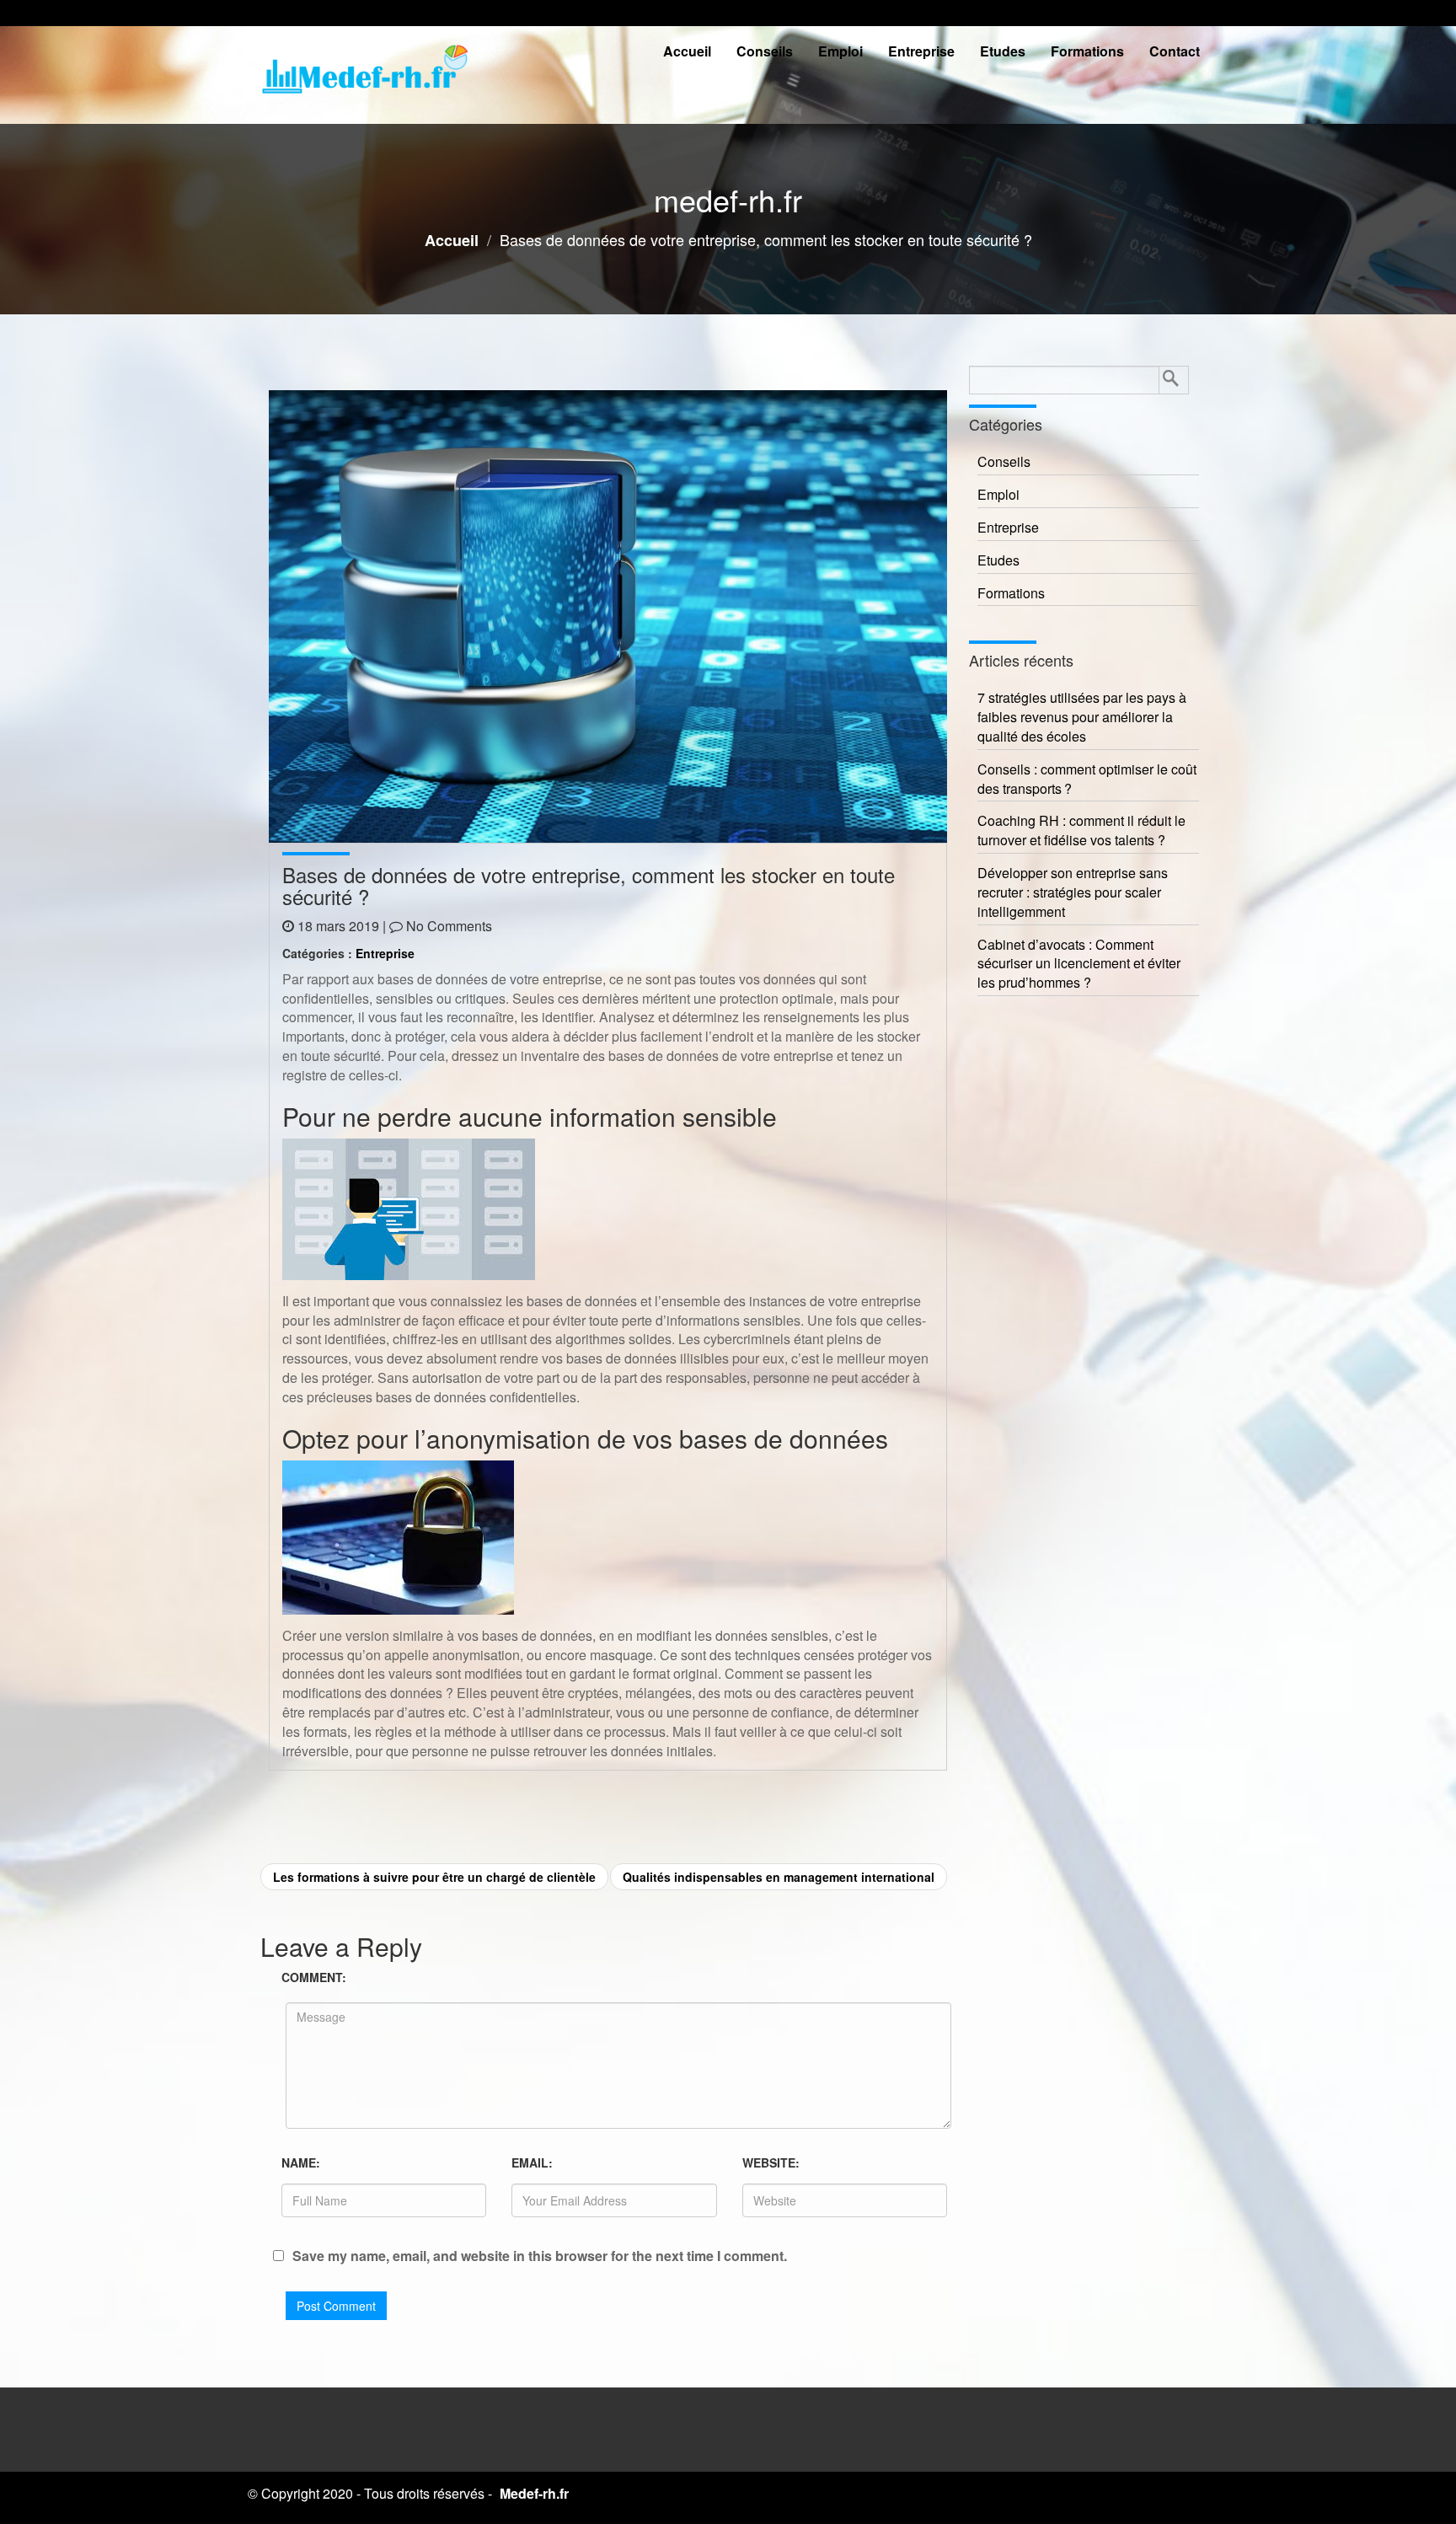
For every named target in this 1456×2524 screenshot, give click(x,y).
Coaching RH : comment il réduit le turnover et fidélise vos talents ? (1081, 831)
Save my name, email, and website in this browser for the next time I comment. (540, 2256)
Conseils (765, 51)
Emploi (840, 51)
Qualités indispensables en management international (779, 1877)
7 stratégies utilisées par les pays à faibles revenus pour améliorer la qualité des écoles (1082, 717)
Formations (1087, 51)
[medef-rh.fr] (366, 75)
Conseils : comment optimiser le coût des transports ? (1087, 779)
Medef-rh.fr (534, 2493)
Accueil (687, 51)
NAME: (301, 2162)
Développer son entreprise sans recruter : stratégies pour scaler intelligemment (1073, 892)
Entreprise (921, 51)
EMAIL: (532, 2162)
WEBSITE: (771, 2162)
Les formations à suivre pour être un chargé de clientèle (434, 1877)
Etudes (1003, 51)
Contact (1175, 51)
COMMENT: (314, 1977)
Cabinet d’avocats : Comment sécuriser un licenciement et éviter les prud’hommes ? (1079, 964)
